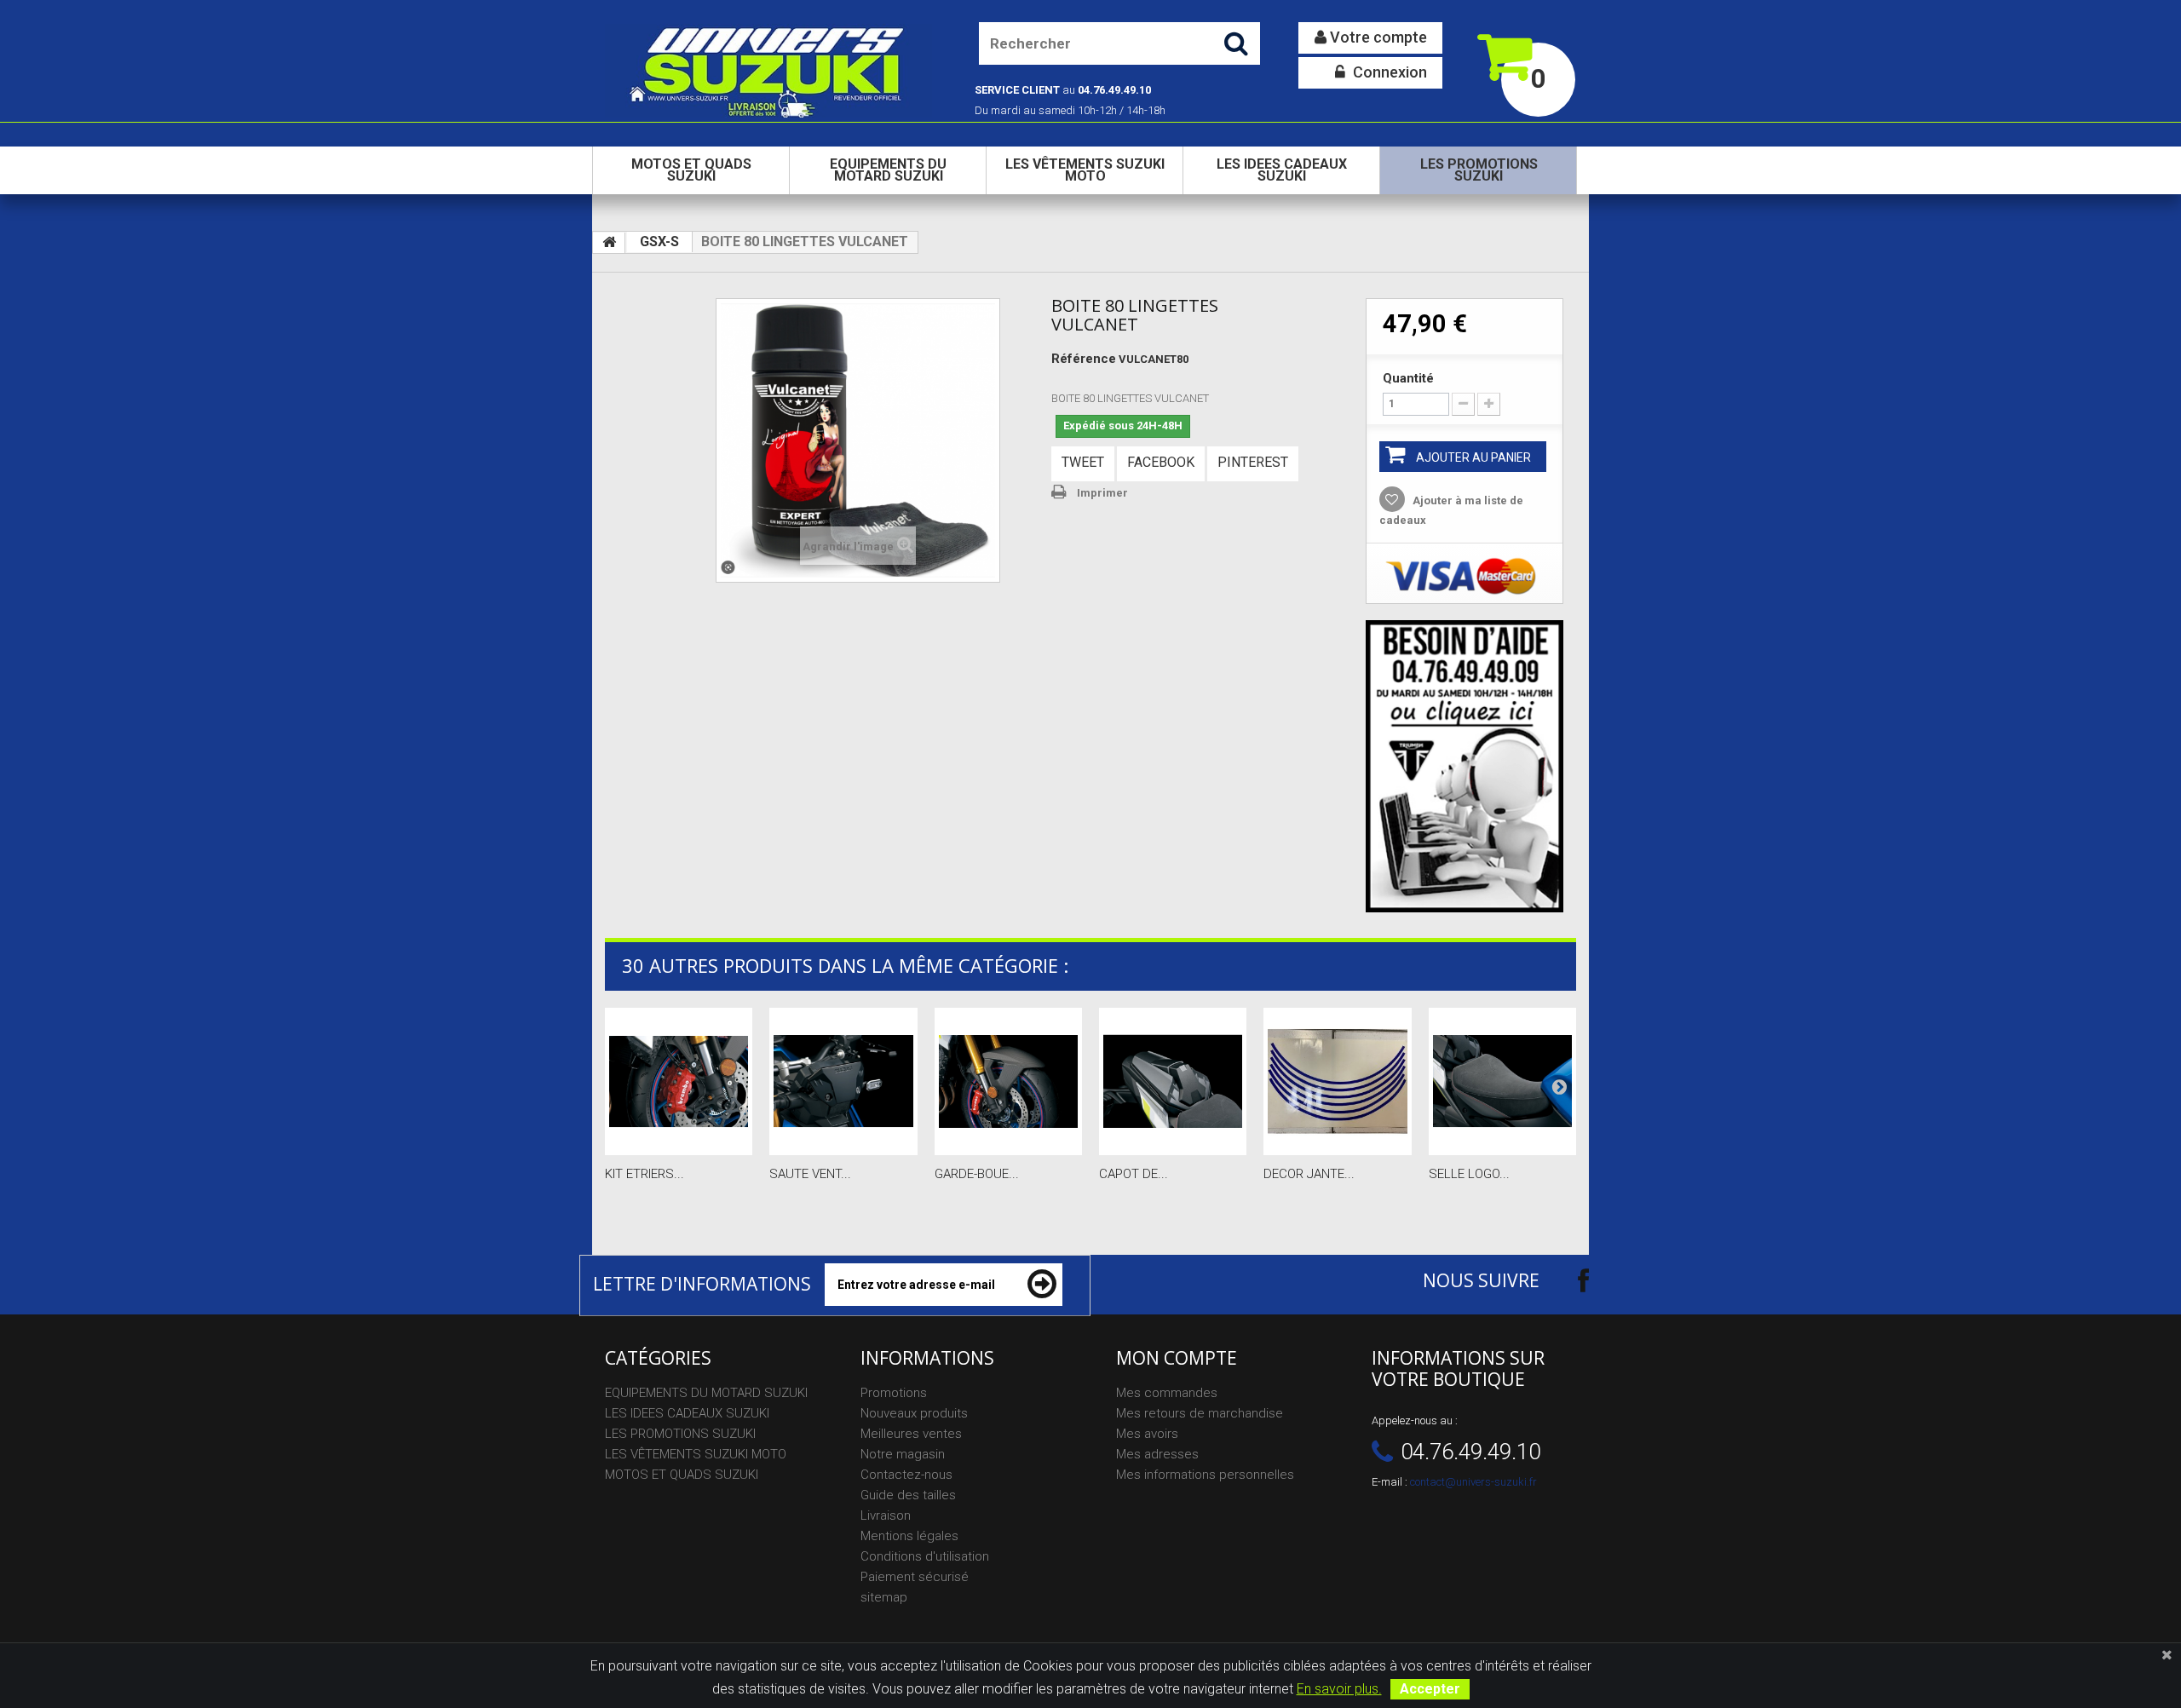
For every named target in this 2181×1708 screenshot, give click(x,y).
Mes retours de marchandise (1200, 1413)
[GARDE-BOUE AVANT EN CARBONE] (1008, 1081)
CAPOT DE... (1134, 1174)
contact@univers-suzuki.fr (1473, 1482)
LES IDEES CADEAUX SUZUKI (1282, 170)
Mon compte (1177, 1358)
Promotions (894, 1393)
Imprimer (1102, 493)
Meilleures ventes (911, 1434)
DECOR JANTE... (1309, 1174)
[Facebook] (1568, 1280)
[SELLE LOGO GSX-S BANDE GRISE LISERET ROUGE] (1502, 1081)
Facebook (1161, 462)
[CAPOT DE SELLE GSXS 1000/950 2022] (1173, 1081)
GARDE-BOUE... (977, 1174)
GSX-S (659, 242)
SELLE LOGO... (1469, 1174)
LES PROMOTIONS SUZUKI (1479, 170)
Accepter (1430, 1689)
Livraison (886, 1515)
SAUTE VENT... (810, 1174)
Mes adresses (1157, 1454)
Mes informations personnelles (1205, 1475)
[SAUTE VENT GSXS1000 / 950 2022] (843, 1081)
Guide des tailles (908, 1495)
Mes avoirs (1147, 1434)
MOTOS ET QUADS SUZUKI (691, 170)
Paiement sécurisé (915, 1577)
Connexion (1388, 72)
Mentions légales (909, 1536)
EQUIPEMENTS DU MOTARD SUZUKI (888, 170)
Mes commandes (1167, 1393)
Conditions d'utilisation (925, 1556)
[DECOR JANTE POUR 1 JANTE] (1337, 1081)
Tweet (1083, 462)
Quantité (1408, 378)
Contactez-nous (906, 1475)
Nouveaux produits (914, 1413)
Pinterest (1253, 462)
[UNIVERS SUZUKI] (768, 71)
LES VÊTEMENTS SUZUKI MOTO (1085, 170)
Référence (1084, 359)
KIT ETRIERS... (645, 1174)
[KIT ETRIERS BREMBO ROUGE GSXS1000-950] (679, 1081)
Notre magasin (903, 1454)
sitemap (884, 1597)
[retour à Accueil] (609, 243)
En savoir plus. (1339, 1689)
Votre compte (1377, 37)
